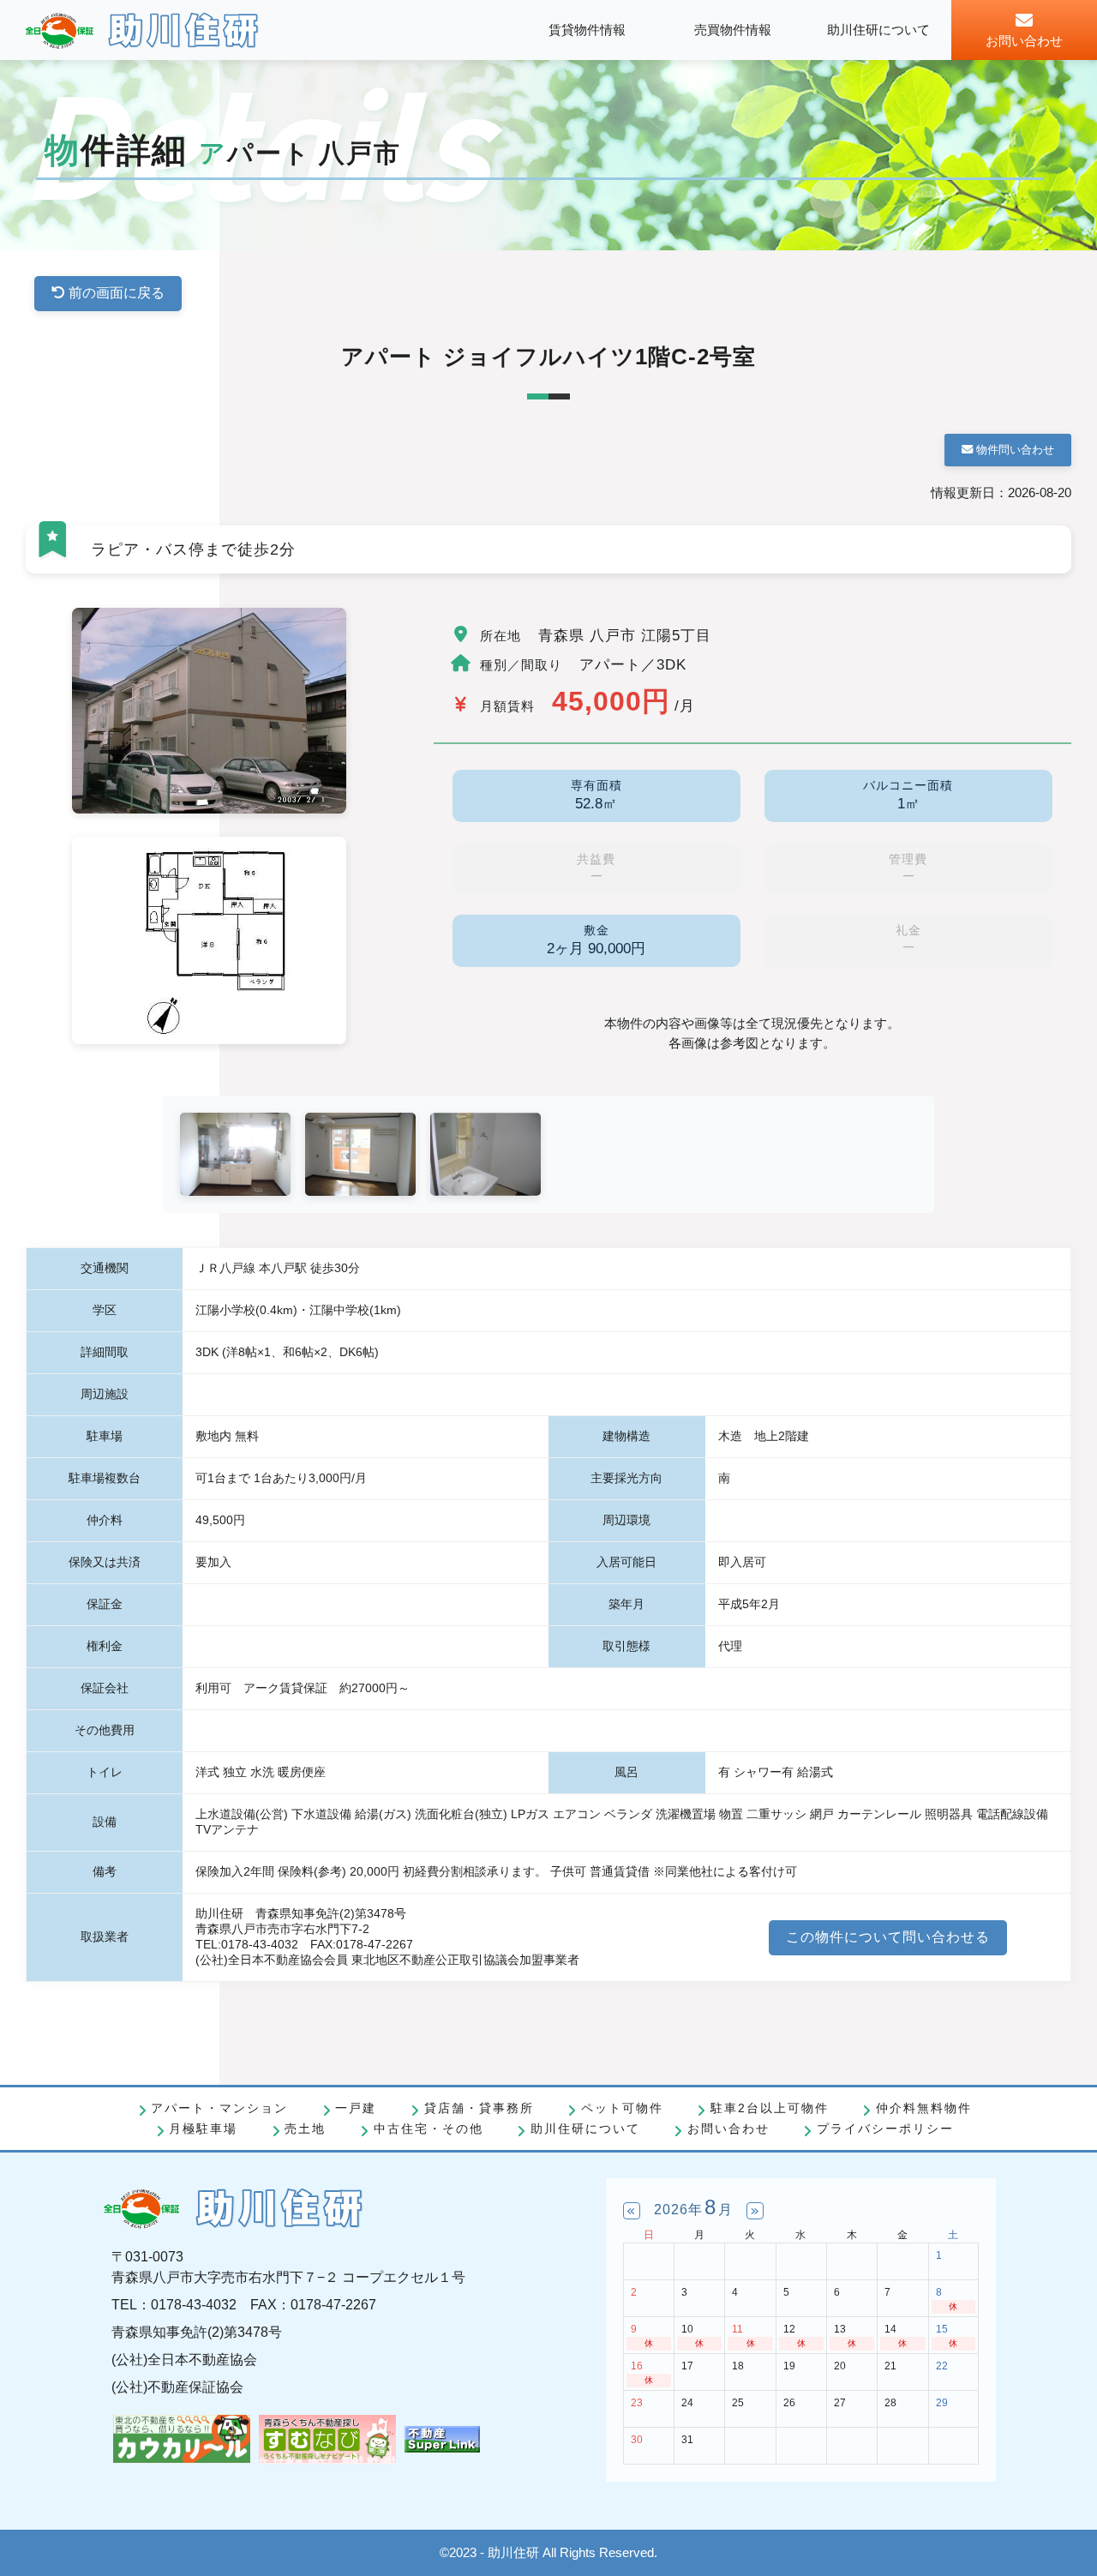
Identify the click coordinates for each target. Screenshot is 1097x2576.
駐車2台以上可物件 (770, 2108)
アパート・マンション (219, 2108)
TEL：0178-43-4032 (174, 2305)
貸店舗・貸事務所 (479, 2108)
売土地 (305, 2129)
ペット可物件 (622, 2108)
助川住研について (585, 2129)
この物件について (888, 1937)
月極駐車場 (203, 2129)
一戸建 (356, 2108)
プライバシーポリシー (885, 2129)
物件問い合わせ (1013, 450)
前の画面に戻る (115, 293)
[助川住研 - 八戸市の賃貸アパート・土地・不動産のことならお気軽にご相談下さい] (142, 30)
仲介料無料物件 (924, 2108)
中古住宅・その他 (428, 2129)
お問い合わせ (728, 2129)
